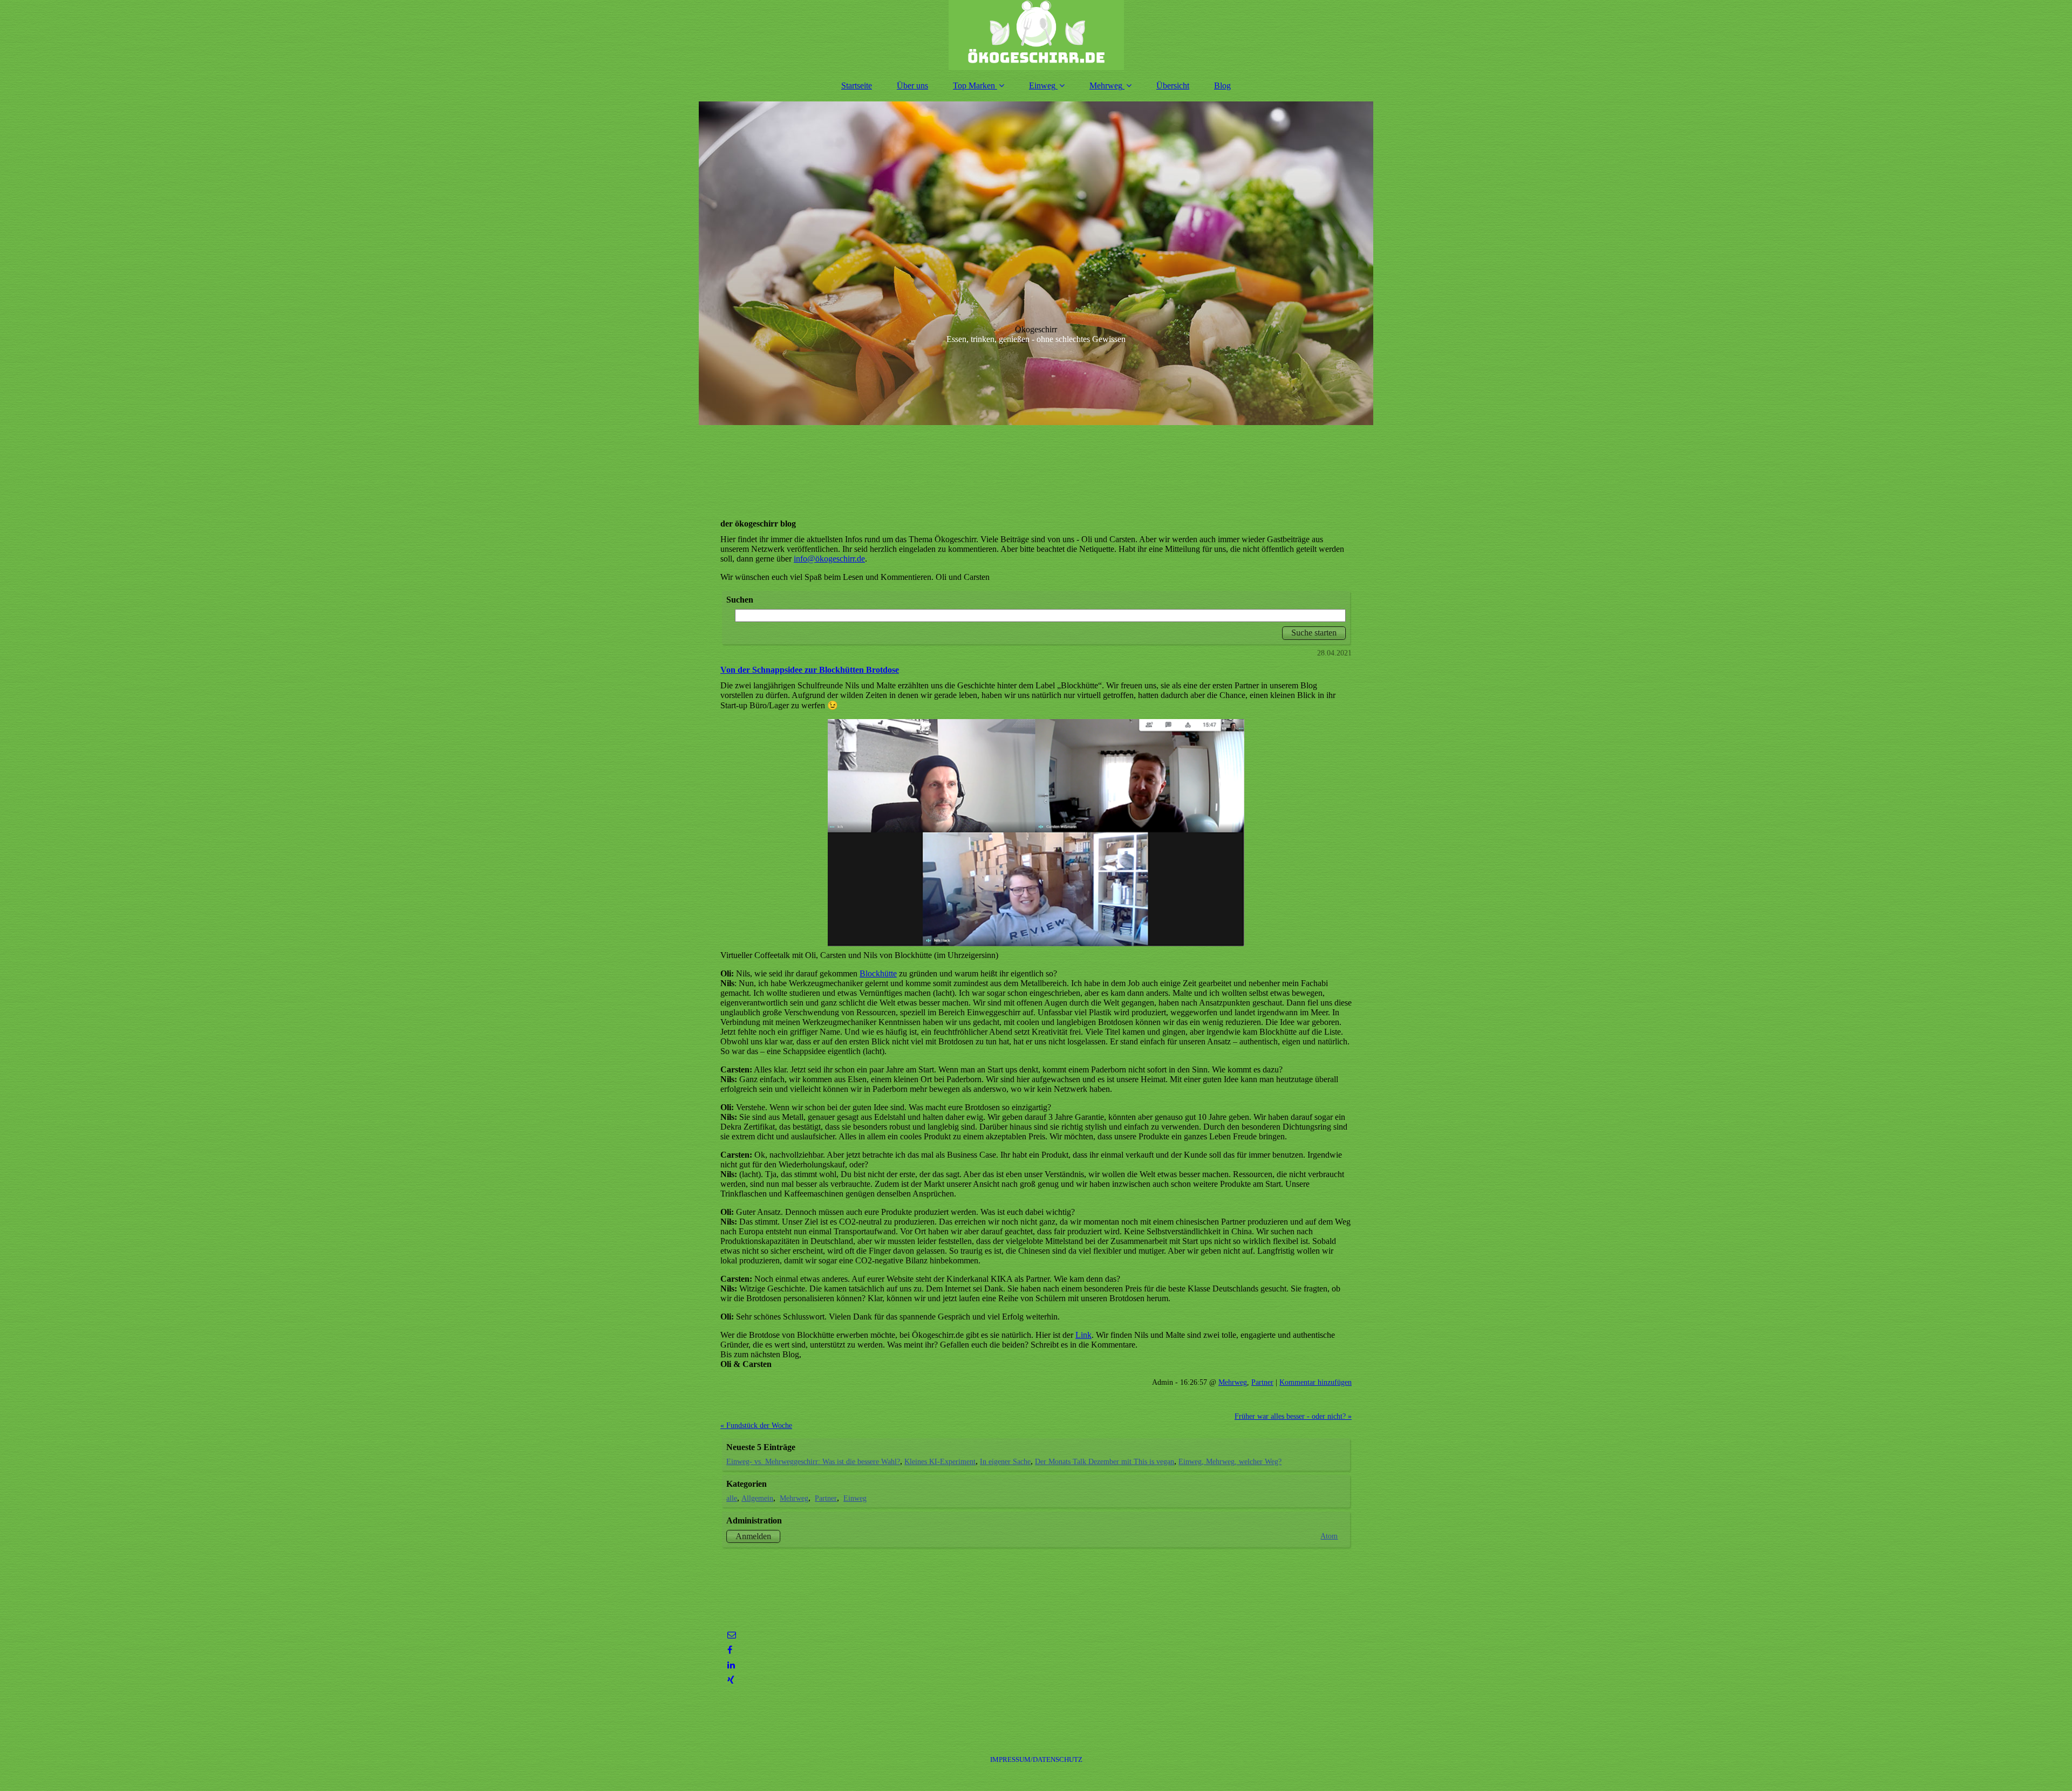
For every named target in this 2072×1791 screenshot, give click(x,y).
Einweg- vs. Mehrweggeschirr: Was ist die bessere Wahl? (813, 1461)
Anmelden (753, 1536)
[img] (1036, 35)
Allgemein (757, 1498)
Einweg (1042, 86)
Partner (1262, 1382)
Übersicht (1173, 86)
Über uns (912, 86)
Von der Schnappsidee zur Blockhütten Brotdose (810, 670)
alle (732, 1498)
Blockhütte (878, 973)
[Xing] (730, 1680)
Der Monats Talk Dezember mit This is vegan (1105, 1461)
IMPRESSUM (1036, 1759)
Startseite (857, 86)
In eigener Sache (1005, 1461)
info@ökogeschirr (824, 559)
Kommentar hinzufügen (1316, 1382)
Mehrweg (1106, 86)
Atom (1329, 1536)
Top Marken (974, 86)
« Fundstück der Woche (756, 1425)
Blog (1222, 86)
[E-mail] (731, 1635)
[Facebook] (729, 1650)
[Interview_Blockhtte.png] (1036, 833)
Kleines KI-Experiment (940, 1461)
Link (1083, 1335)
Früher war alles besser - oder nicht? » (1293, 1416)
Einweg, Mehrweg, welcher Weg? (1230, 1461)
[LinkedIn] (730, 1665)
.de (860, 559)
